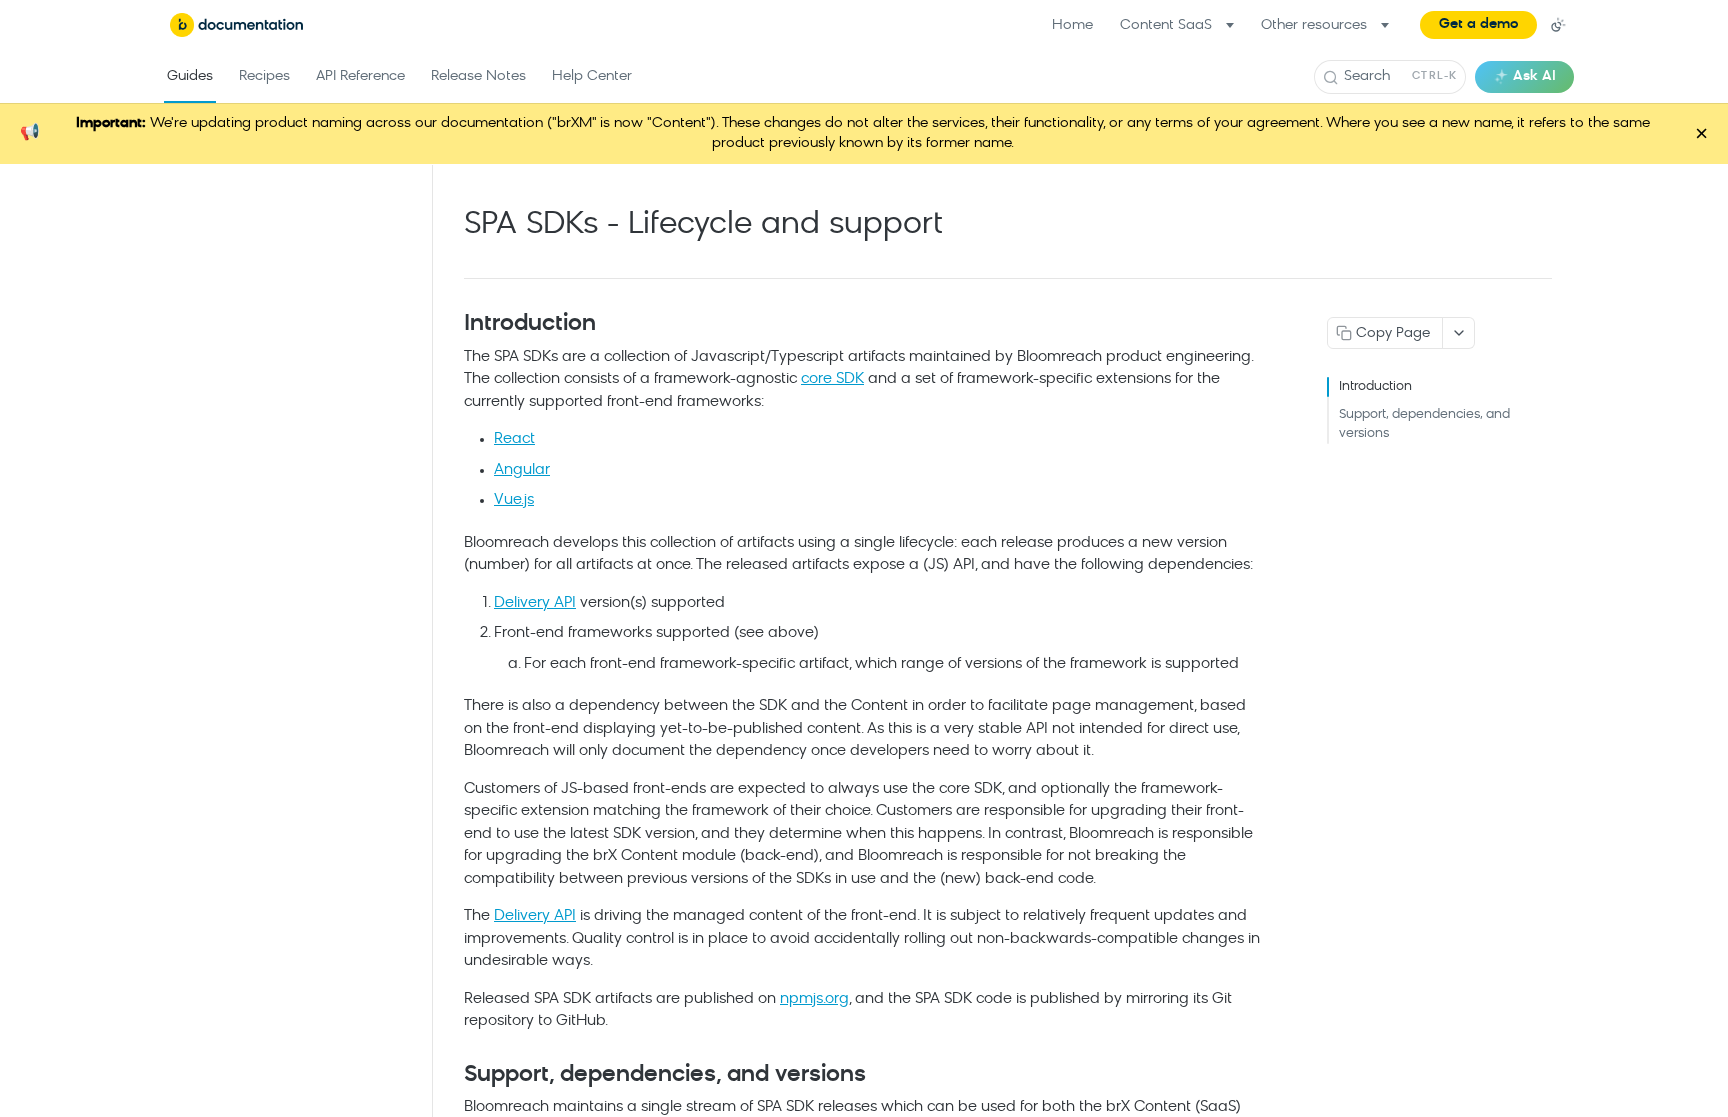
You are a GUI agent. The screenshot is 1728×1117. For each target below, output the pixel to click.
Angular (522, 470)
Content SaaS (1166, 25)
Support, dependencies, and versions (1424, 424)
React (514, 439)
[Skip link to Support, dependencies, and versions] (450, 1076)
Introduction (1375, 386)
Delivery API (535, 603)
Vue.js (514, 500)
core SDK (832, 379)
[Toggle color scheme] (1558, 25)
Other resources (1314, 25)
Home (1072, 25)
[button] (1478, 25)
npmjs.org (814, 999)
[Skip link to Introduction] (450, 325)
